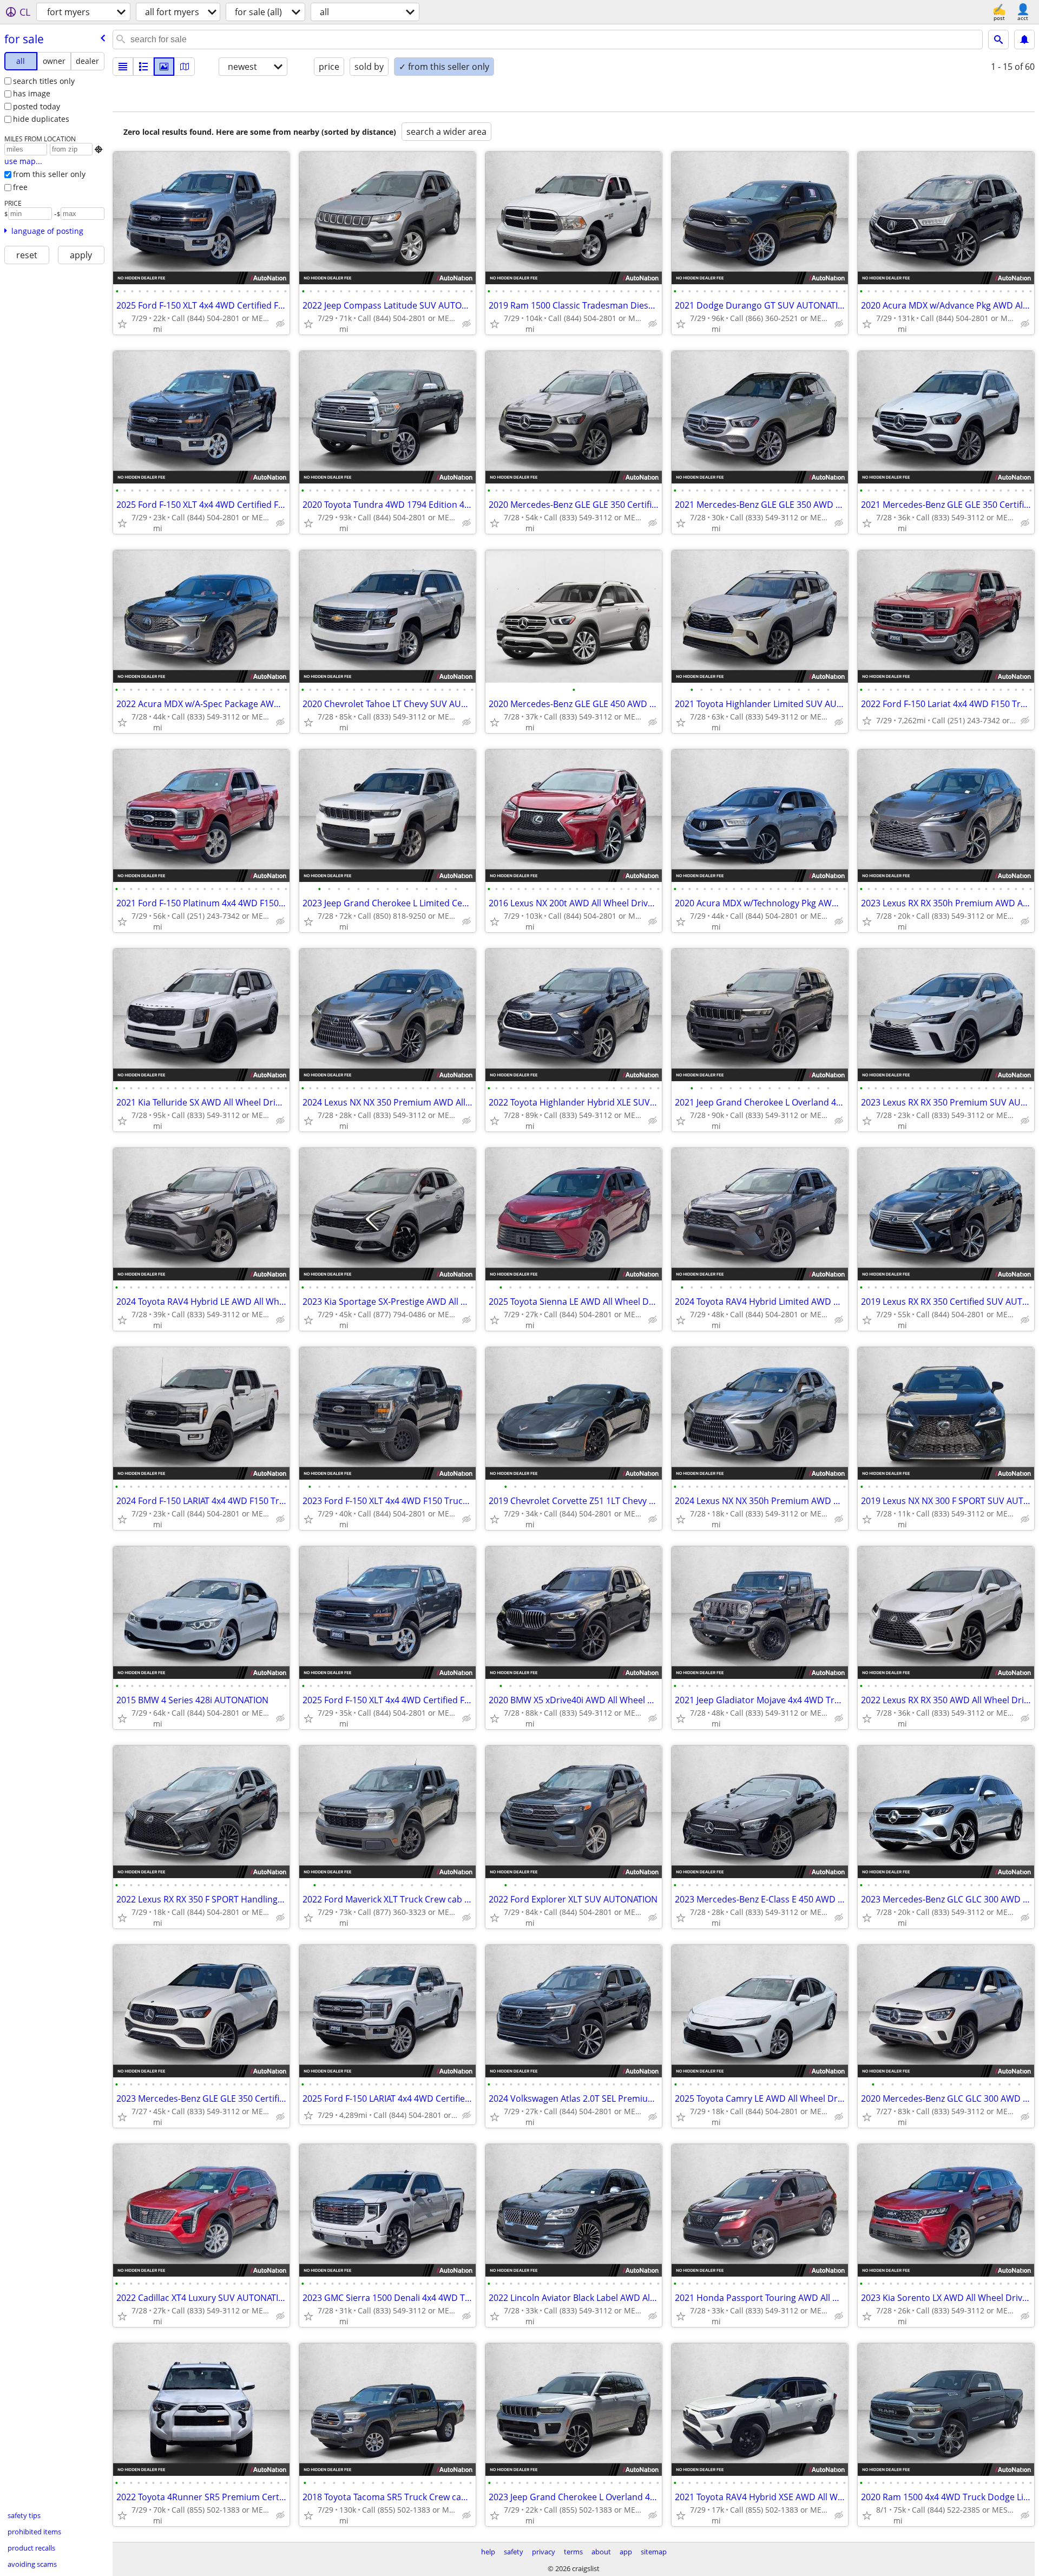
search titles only (44, 81)
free (20, 187)
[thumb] (143, 67)
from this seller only (49, 174)
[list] (123, 67)
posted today (37, 106)
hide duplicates (41, 119)
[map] (185, 67)
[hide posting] (280, 324)
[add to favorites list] (122, 324)
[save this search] (1024, 40)
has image (32, 93)
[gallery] (164, 67)
